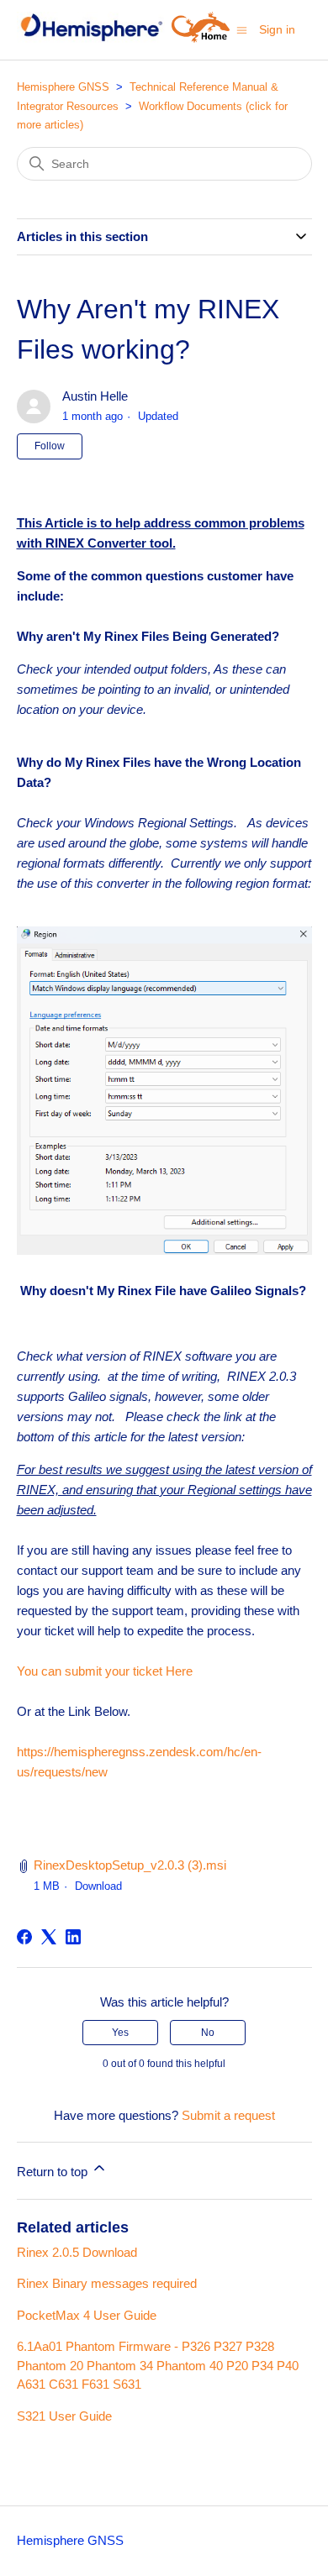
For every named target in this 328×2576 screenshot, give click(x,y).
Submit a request (228, 2115)
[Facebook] (24, 1937)
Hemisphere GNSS (63, 87)
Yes (120, 2033)
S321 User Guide (64, 2416)
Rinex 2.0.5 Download (77, 2252)
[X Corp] (49, 1937)
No (208, 2033)
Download (98, 1886)
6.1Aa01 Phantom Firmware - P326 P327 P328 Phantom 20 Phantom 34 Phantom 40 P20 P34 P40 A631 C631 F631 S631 (158, 2365)
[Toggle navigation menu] (242, 29)
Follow (50, 446)
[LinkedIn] (73, 1937)
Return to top (54, 2172)
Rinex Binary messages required (107, 2283)
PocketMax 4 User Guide (87, 2315)
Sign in (277, 29)
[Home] (91, 38)
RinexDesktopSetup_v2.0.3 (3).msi (130, 1865)
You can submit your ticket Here (105, 1671)
